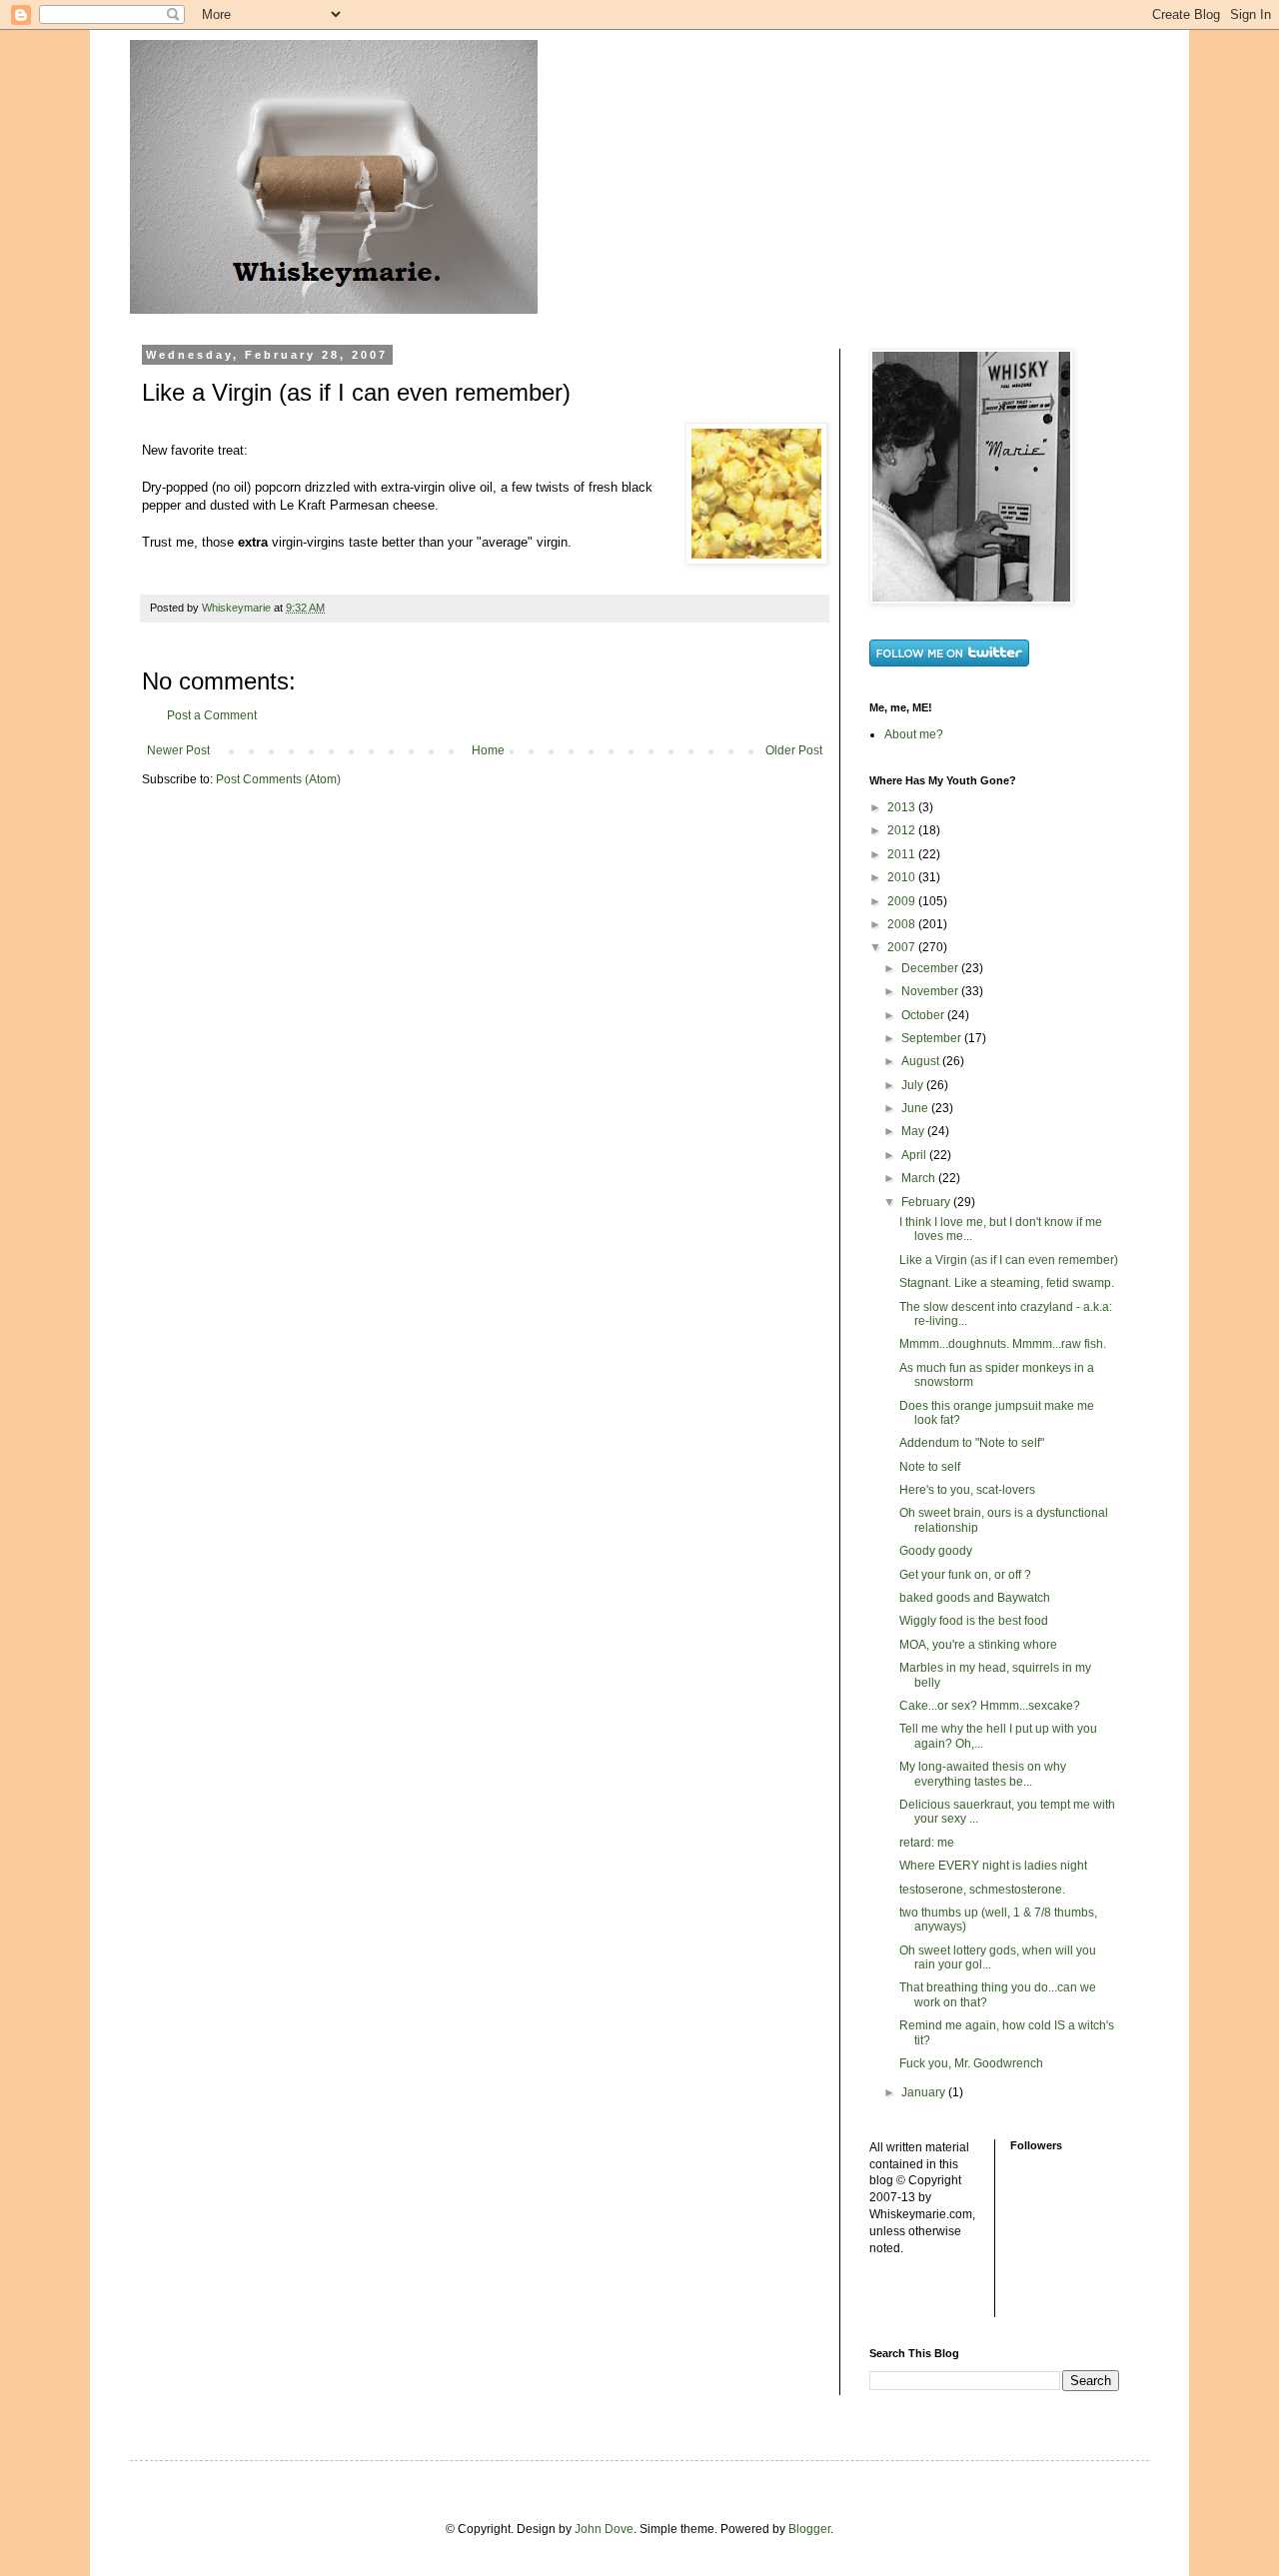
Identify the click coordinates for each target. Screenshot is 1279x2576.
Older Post (794, 750)
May (914, 1131)
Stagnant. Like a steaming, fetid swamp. (1007, 1283)
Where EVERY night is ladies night (993, 1866)
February (927, 1202)
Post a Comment (212, 715)
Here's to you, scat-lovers (967, 1490)
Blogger (809, 2529)
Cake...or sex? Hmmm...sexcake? (990, 1706)
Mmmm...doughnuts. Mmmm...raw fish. (1003, 1344)
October (924, 1015)
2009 (903, 901)
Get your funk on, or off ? (965, 1575)
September (933, 1038)
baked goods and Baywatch (975, 1598)
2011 (903, 854)
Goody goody (936, 1551)
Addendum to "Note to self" (972, 1443)
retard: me (927, 1843)
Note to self (930, 1467)
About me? (914, 734)
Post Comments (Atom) (278, 779)
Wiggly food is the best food (974, 1621)
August (922, 1061)
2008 (903, 924)
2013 (903, 807)
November (931, 991)
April (915, 1155)
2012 (903, 830)
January (925, 2092)
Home (488, 750)
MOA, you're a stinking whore (978, 1645)
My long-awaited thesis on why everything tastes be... (983, 1774)
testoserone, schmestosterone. (982, 1890)
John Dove (604, 2529)
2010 (903, 877)
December (931, 968)
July (914, 1085)
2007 (903, 947)
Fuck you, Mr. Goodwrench (971, 2063)
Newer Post (178, 750)
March (920, 1178)
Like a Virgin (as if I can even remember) (1009, 1260)
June (916, 1108)
